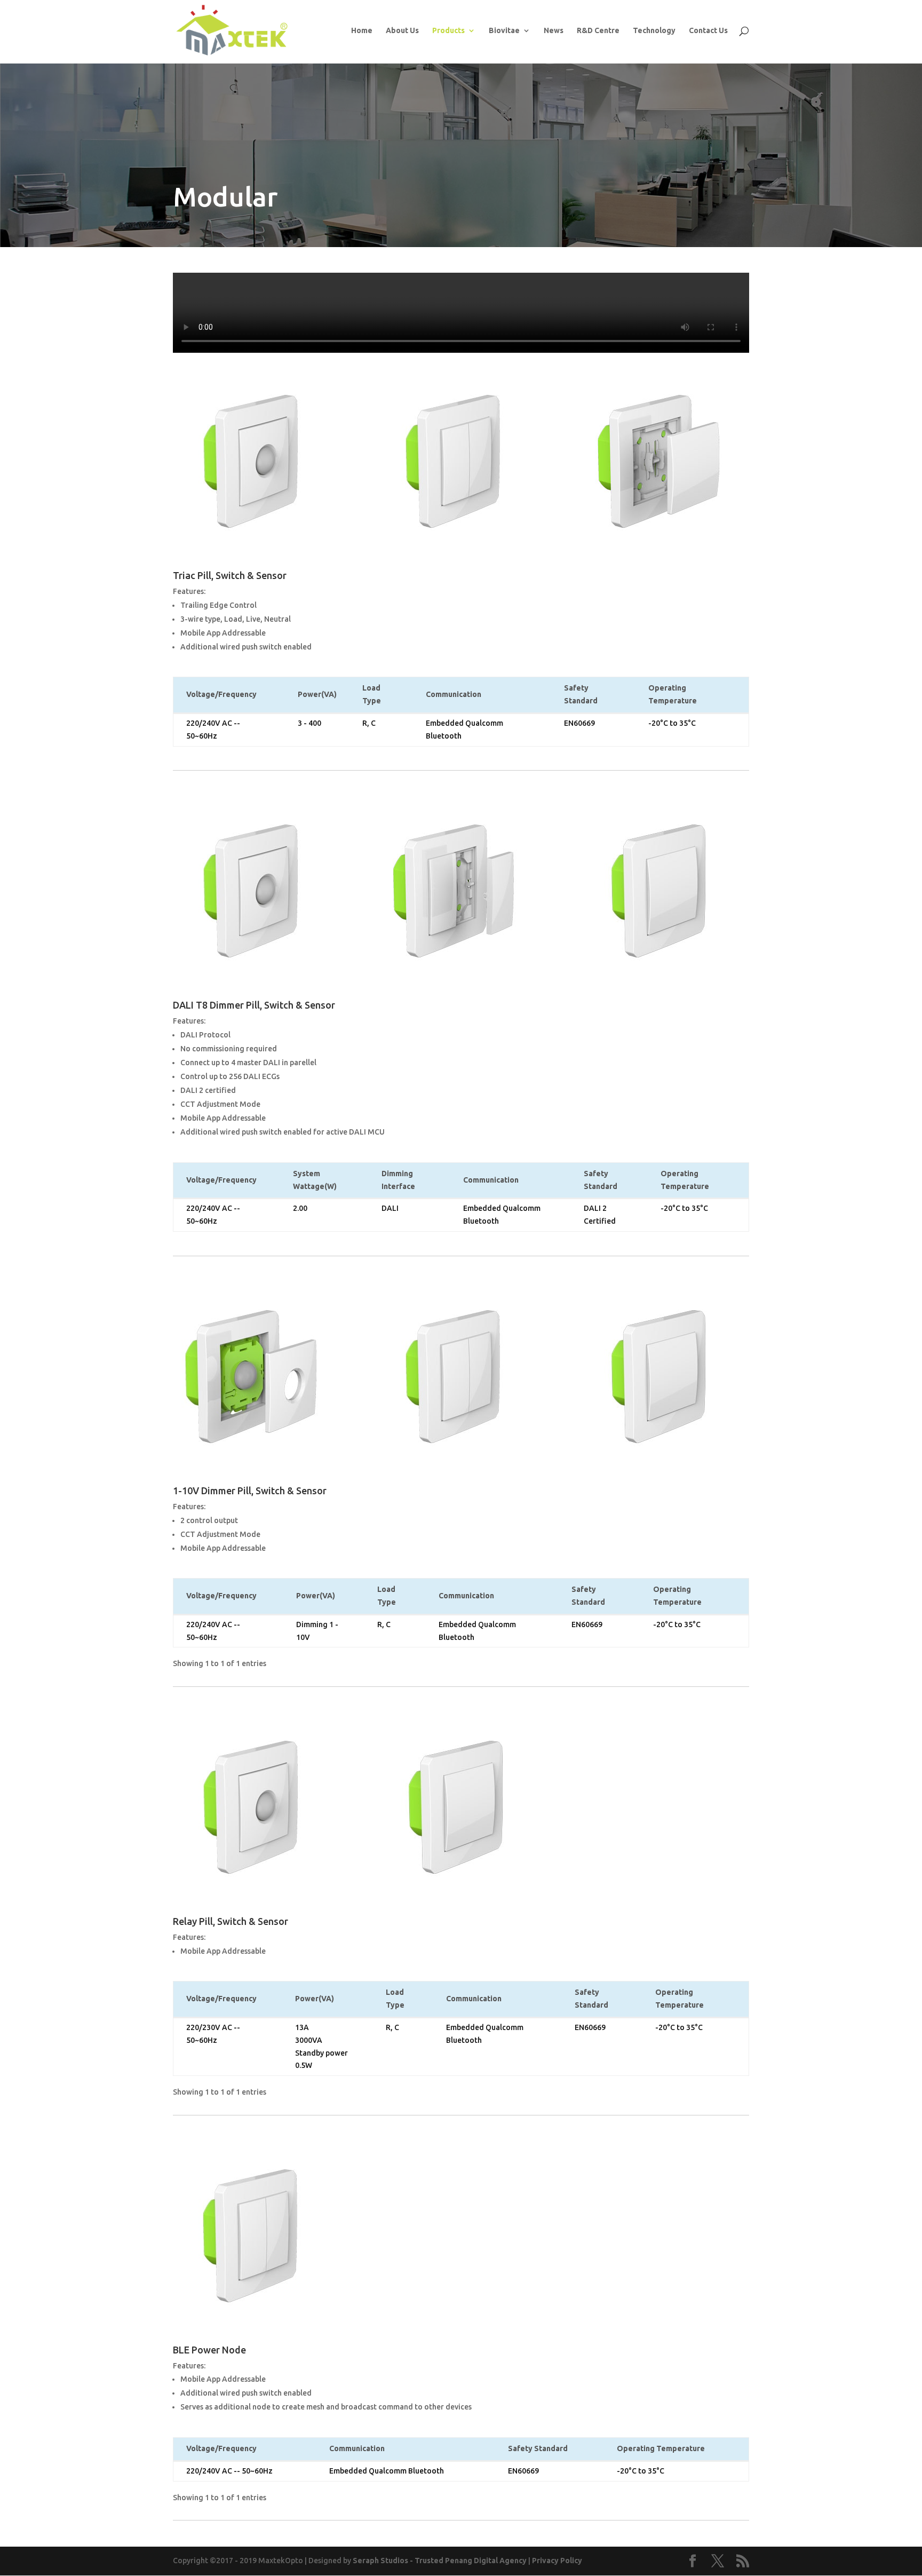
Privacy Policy (557, 2561)
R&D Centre (598, 31)
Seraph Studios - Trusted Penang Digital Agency (440, 2561)
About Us (402, 31)
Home (362, 31)
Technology (654, 31)
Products (448, 31)
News (554, 31)
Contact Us (708, 31)
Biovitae (504, 31)
